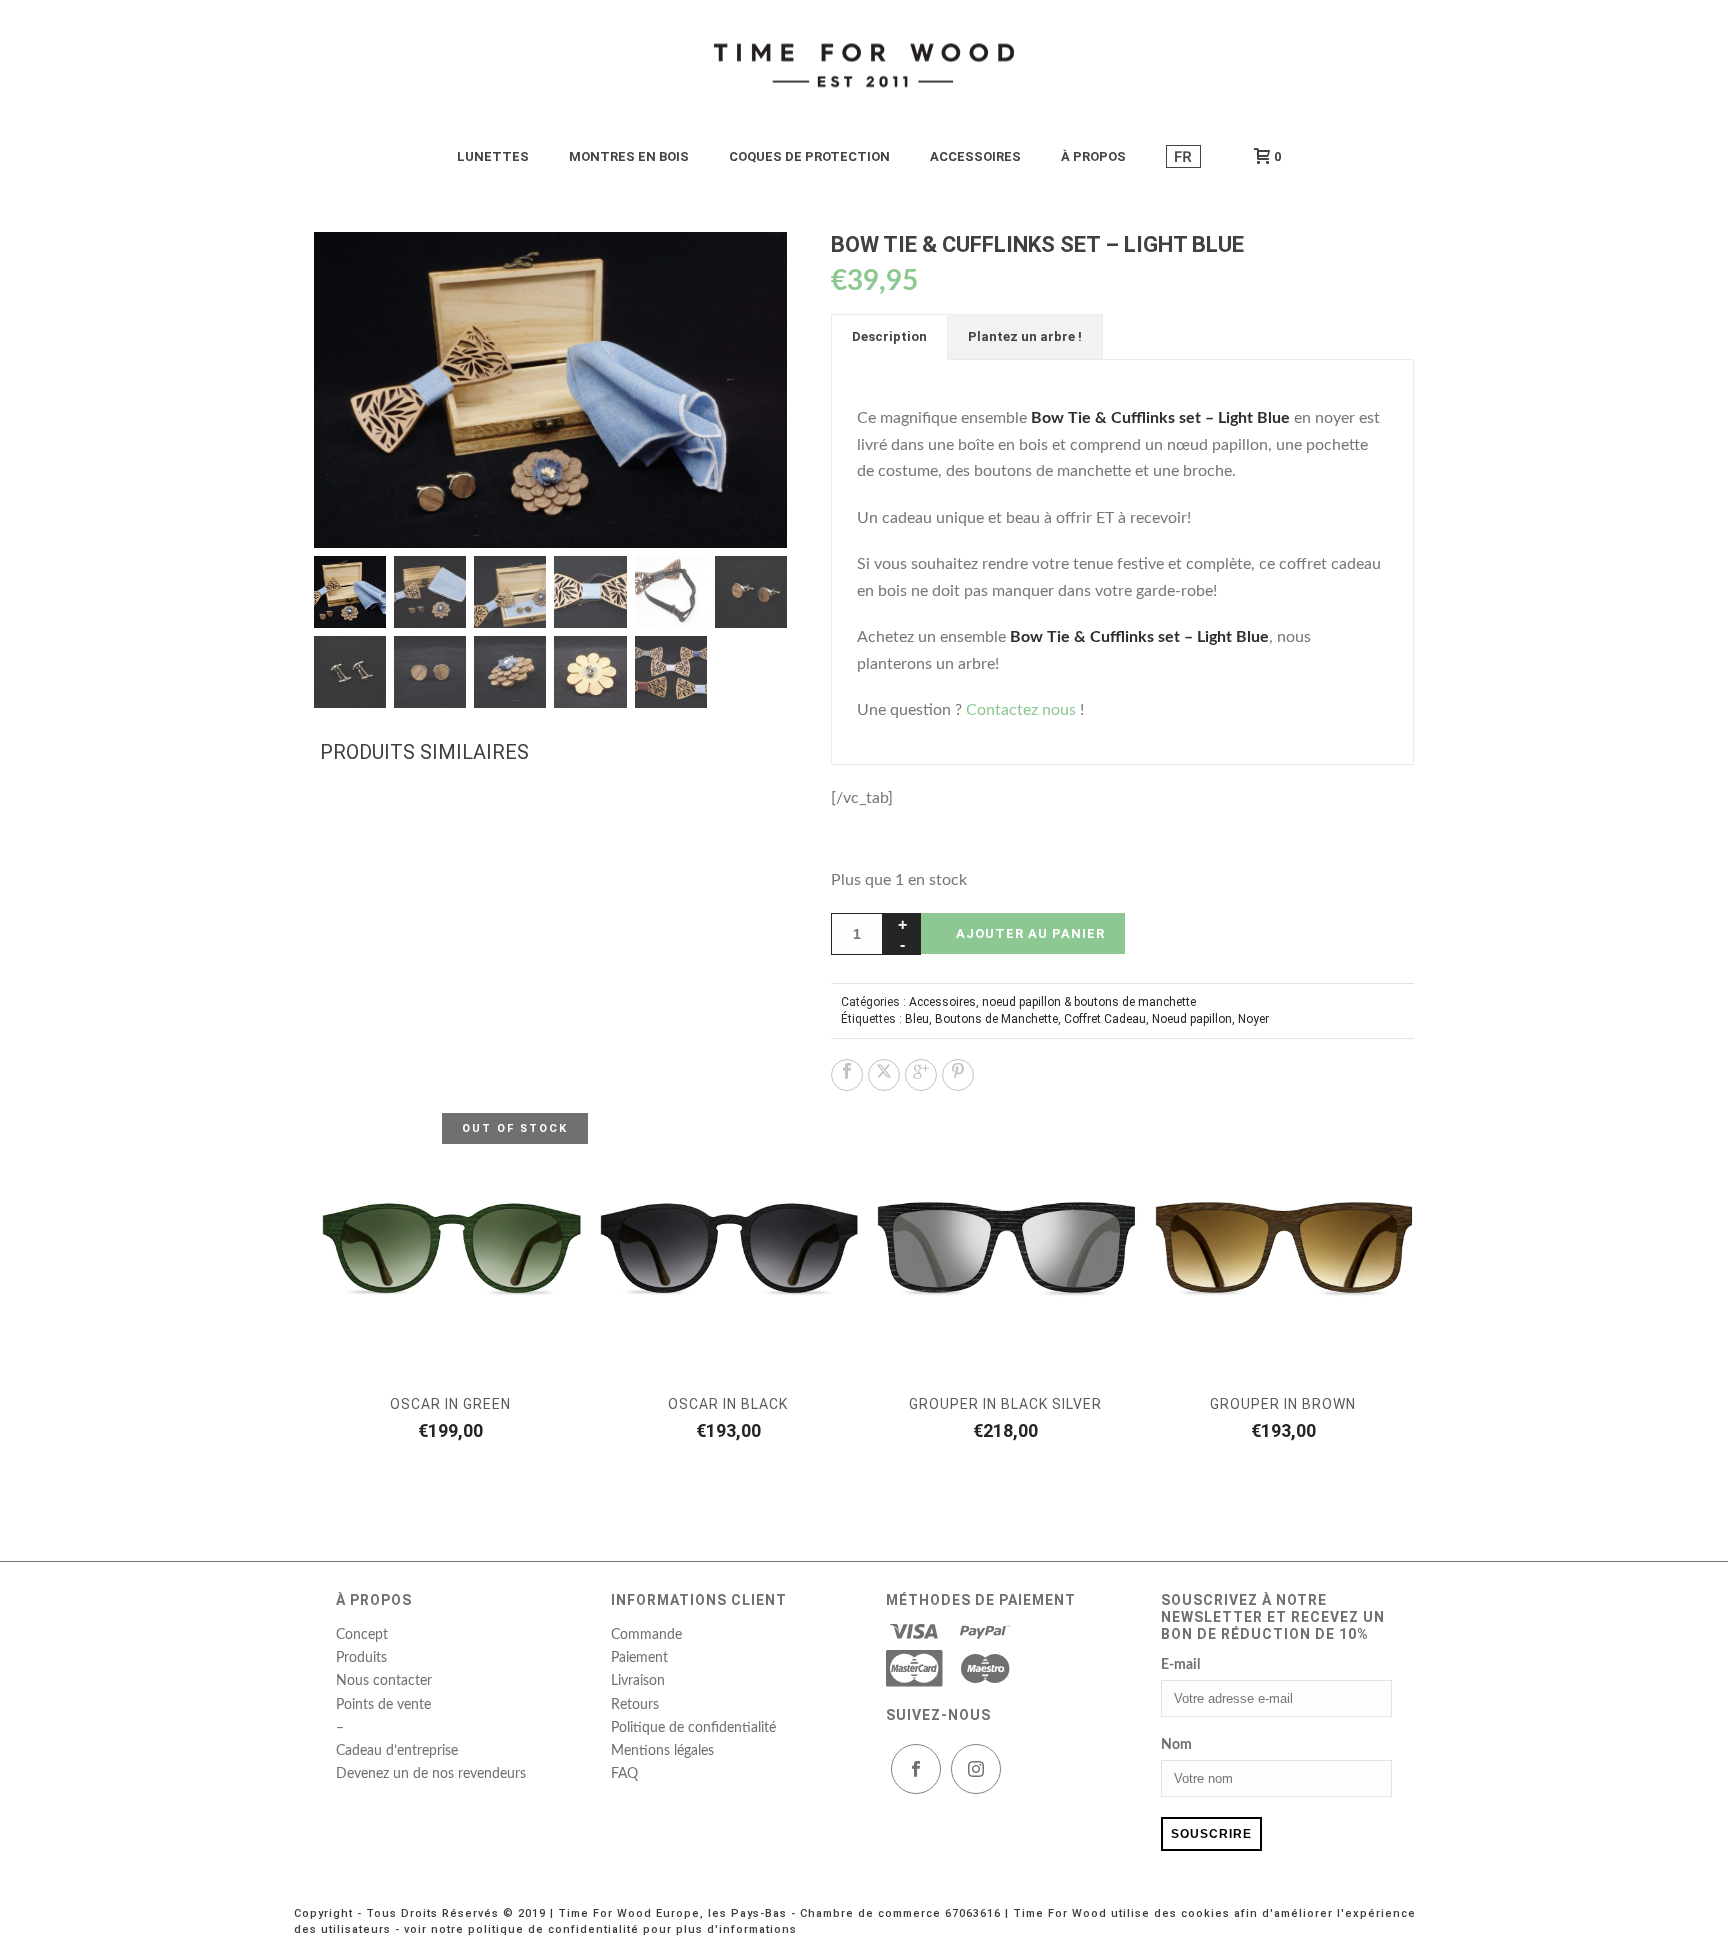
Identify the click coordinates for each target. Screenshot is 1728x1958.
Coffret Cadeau (1105, 1019)
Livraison (638, 1681)
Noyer (1253, 1019)
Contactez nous (1021, 710)
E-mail (1180, 1665)
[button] (748, 271)
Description (889, 336)
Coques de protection (809, 156)
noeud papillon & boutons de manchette (1089, 1002)
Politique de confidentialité (693, 1728)
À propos (1093, 156)
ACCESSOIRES (975, 156)
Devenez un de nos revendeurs (431, 1774)
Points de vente (383, 1705)
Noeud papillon (1192, 1019)
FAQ (624, 1774)
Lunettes (493, 156)
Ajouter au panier (1030, 933)
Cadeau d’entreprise (397, 1751)
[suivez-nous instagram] (976, 1769)
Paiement (639, 1658)
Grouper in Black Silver (1005, 1404)
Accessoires (942, 1002)
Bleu (917, 1019)
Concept (362, 1635)
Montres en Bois (629, 156)
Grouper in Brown (1283, 1404)
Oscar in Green (450, 1404)
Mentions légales (662, 1751)
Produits (361, 1658)
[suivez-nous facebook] (916, 1769)
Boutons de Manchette (996, 1019)
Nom (1176, 1745)
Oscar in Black (728, 1404)
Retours (635, 1705)
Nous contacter (384, 1681)
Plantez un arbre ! (1025, 336)
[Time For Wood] (864, 65)
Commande (646, 1635)
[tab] (889, 337)
